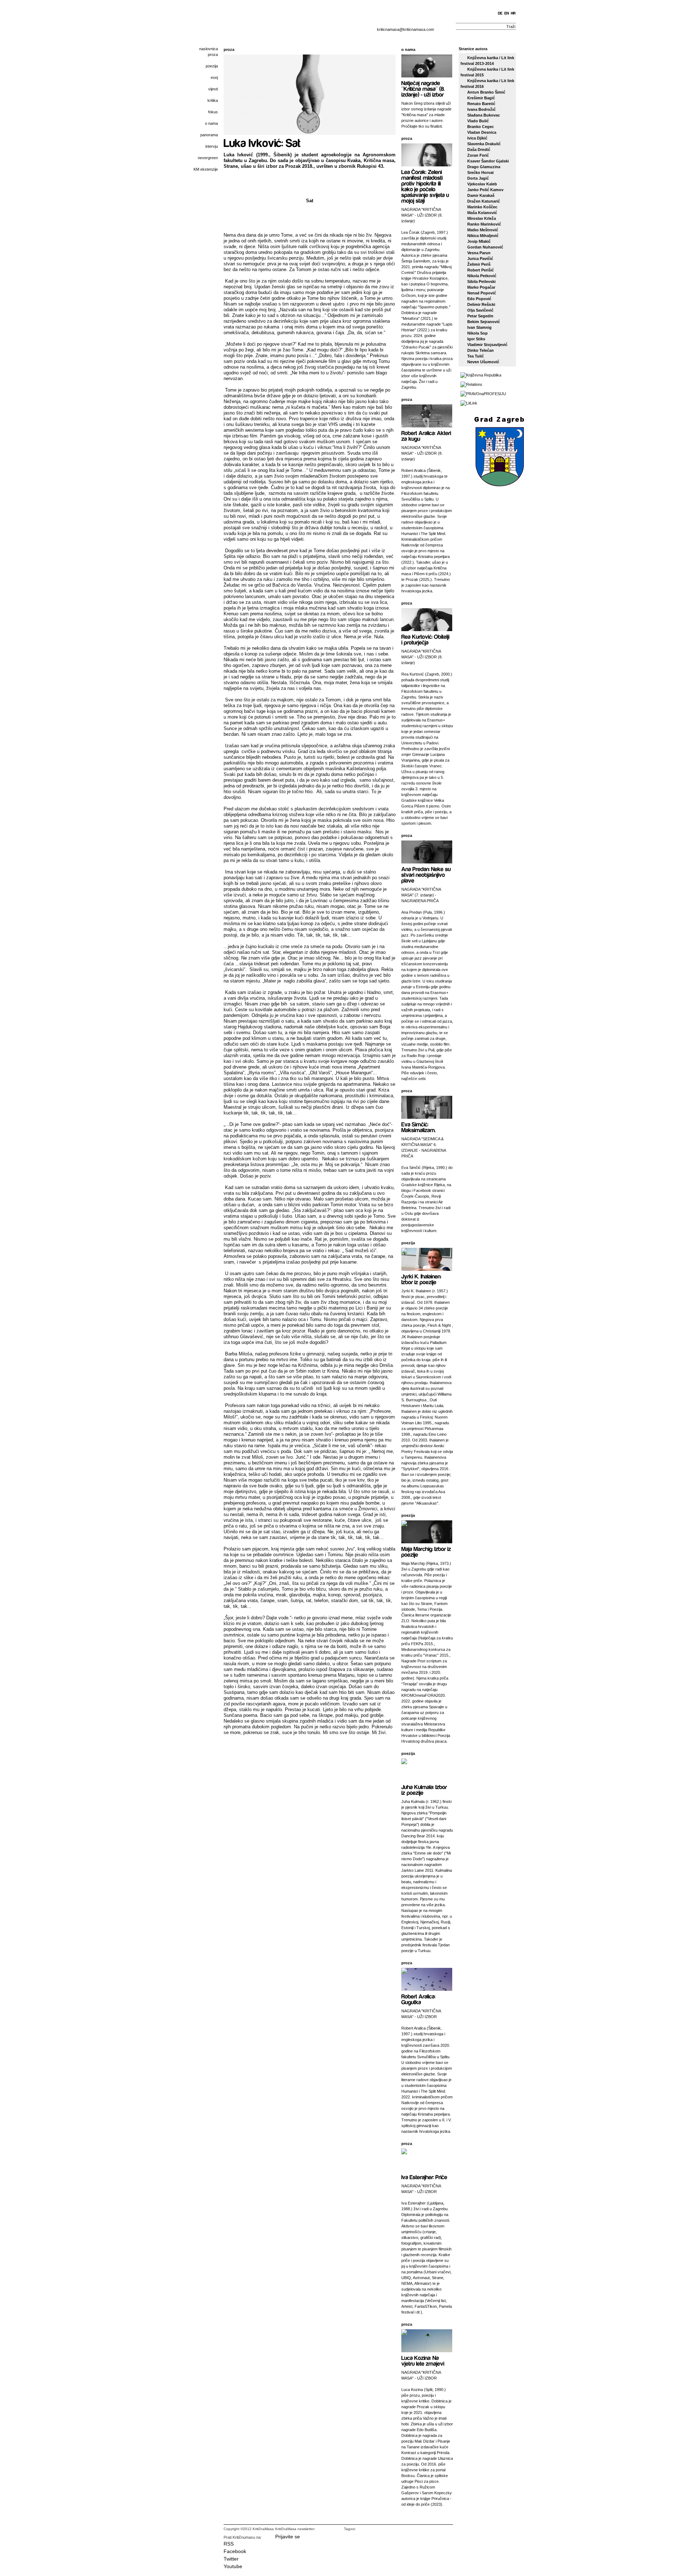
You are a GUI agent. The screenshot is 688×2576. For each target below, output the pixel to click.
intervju (212, 146)
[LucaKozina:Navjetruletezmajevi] (423, 2360)
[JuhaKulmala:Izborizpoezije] (425, 1789)
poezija (212, 66)
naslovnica (209, 49)
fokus (213, 112)
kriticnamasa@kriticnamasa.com (405, 29)
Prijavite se (288, 2537)
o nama (211, 123)
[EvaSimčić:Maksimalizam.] (419, 1127)
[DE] (500, 13)
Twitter (231, 2559)
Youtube (233, 2566)
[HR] (513, 13)
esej (214, 77)
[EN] (507, 13)
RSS (229, 2544)
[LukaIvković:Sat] (262, 142)
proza (213, 55)
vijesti (213, 89)
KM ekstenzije (206, 169)
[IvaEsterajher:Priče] (424, 2177)
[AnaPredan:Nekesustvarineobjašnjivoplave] (427, 874)
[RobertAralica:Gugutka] (419, 1999)
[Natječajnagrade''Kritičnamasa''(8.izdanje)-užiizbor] (424, 88)
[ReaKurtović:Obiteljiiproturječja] (426, 639)
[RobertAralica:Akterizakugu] (427, 435)
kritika (213, 100)
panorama (209, 135)
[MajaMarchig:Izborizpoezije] (427, 1551)
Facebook (235, 2551)
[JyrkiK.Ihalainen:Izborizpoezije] (422, 1279)
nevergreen (208, 158)
